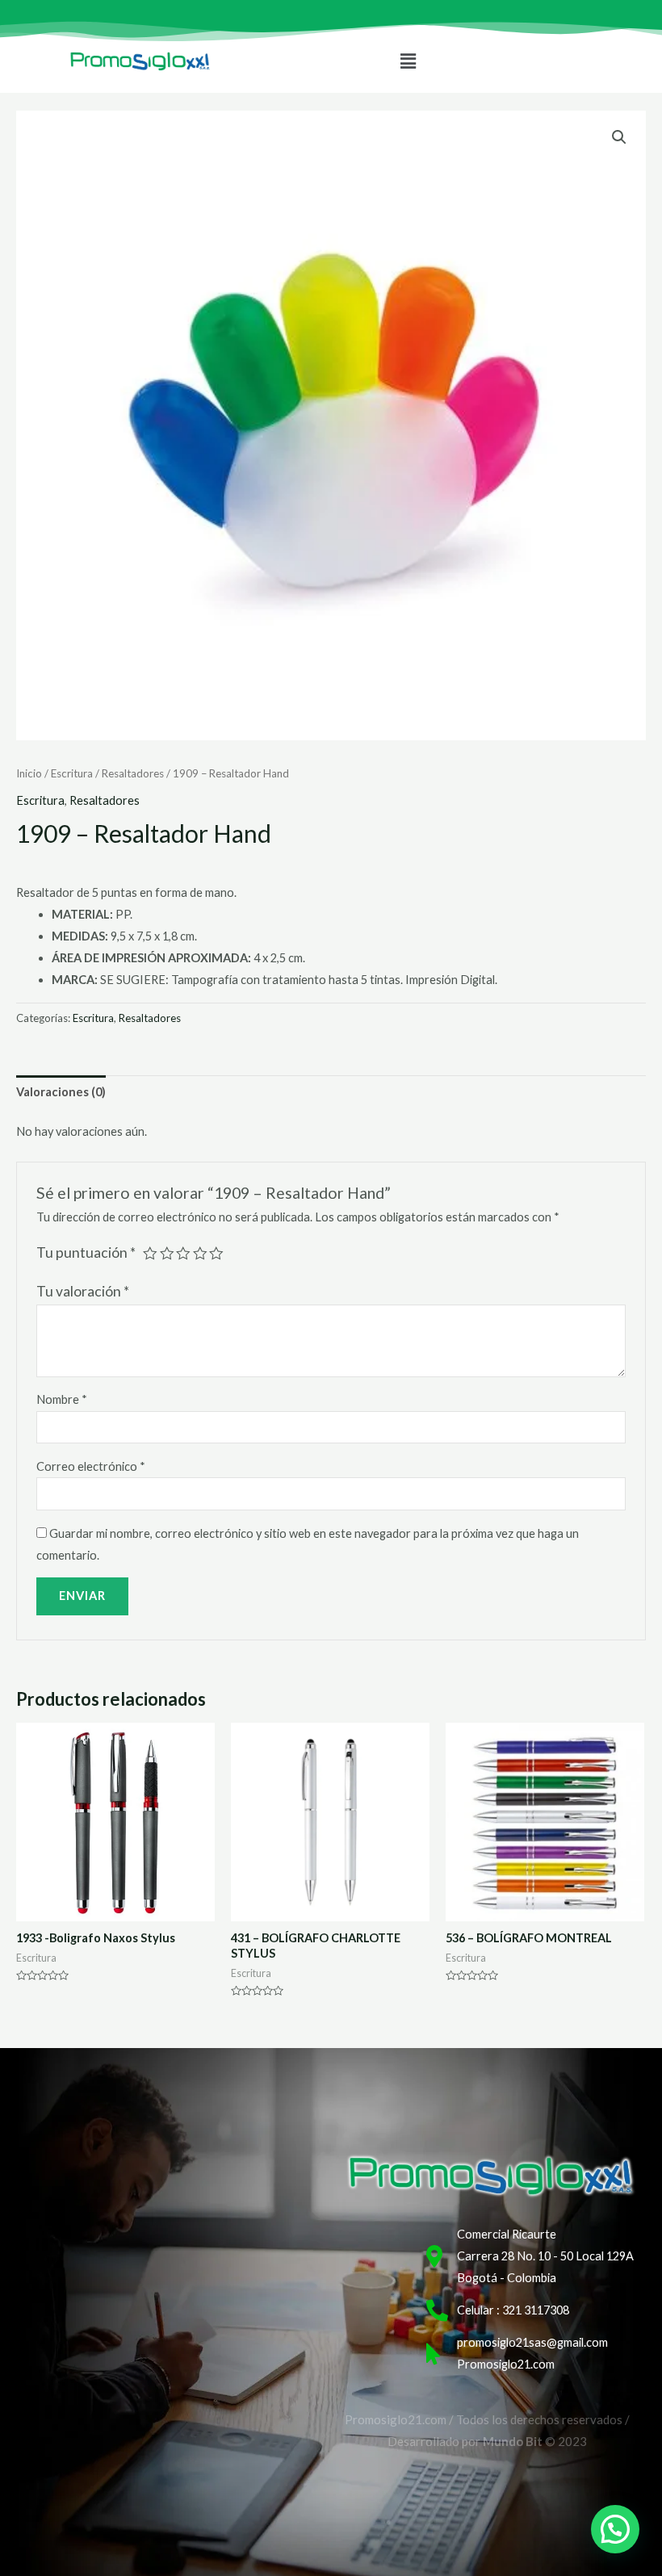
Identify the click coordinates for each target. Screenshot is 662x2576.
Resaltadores (133, 773)
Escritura (72, 773)
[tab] (61, 1092)
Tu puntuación (86, 1252)
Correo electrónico (91, 1466)
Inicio (29, 773)
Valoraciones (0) (61, 1092)
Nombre (62, 1399)
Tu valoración (83, 1291)
